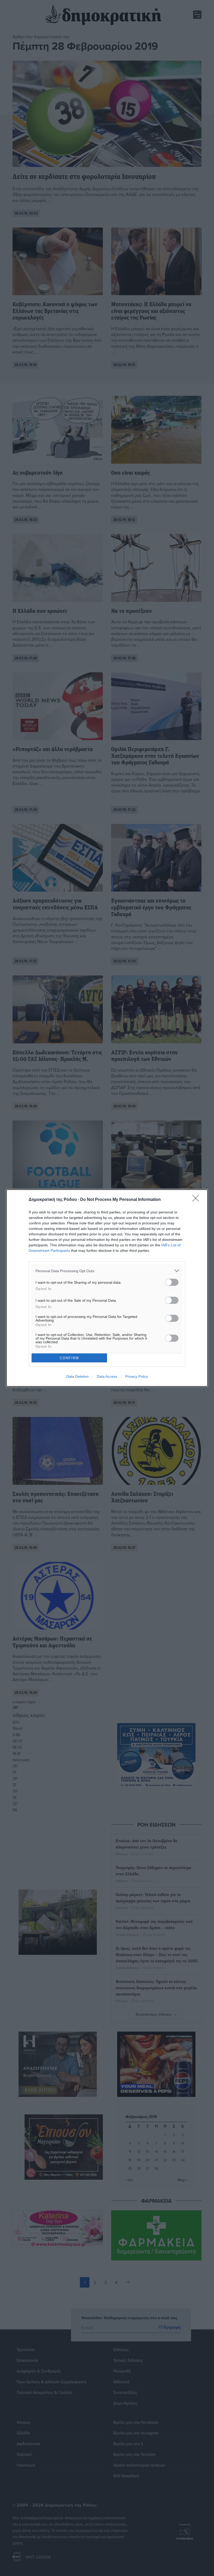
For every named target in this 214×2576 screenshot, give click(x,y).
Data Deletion (78, 1376)
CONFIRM (69, 1358)
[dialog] (107, 1288)
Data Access (107, 1376)
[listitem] (107, 1271)
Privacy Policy (137, 1376)
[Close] (197, 1200)
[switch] (172, 1282)
